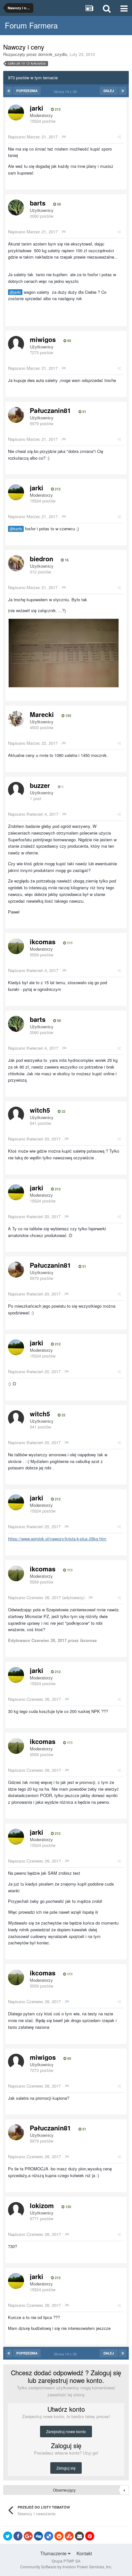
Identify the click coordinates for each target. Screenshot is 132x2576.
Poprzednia (27, 91)
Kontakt (84, 2553)
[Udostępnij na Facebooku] (18, 2536)
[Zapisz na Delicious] (49, 2536)
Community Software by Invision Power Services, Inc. (66, 2567)
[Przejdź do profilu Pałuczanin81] (16, 415)
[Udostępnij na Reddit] (59, 2536)
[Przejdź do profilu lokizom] (16, 2210)
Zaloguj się (66, 2468)
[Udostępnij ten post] (119, 137)
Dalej (109, 91)
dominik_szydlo (53, 54)
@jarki (15, 292)
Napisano (33, 137)
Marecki (42, 714)
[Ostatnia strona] (123, 91)
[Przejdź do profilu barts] (16, 207)
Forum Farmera (31, 25)
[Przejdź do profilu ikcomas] (16, 946)
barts (38, 203)
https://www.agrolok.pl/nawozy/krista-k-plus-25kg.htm (57, 1539)
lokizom (42, 2205)
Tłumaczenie (54, 2553)
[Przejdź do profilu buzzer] (16, 790)
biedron (41, 559)
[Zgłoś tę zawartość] (64, 137)
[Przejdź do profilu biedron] (16, 563)
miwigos (43, 339)
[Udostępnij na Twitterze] (8, 2536)
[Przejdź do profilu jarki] (16, 113)
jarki (37, 108)
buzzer (40, 785)
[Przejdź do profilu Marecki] (16, 719)
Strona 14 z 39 (66, 91)
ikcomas (43, 942)
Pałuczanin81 (50, 410)
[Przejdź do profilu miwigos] (16, 344)
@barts (16, 529)
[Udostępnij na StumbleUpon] (69, 2536)
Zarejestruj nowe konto (66, 2431)
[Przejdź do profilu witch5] (16, 1115)
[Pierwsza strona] (9, 91)
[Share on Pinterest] (90, 2536)
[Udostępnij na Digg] (38, 2536)
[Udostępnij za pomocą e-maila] (79, 2536)
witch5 (40, 1110)
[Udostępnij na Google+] (28, 2536)
